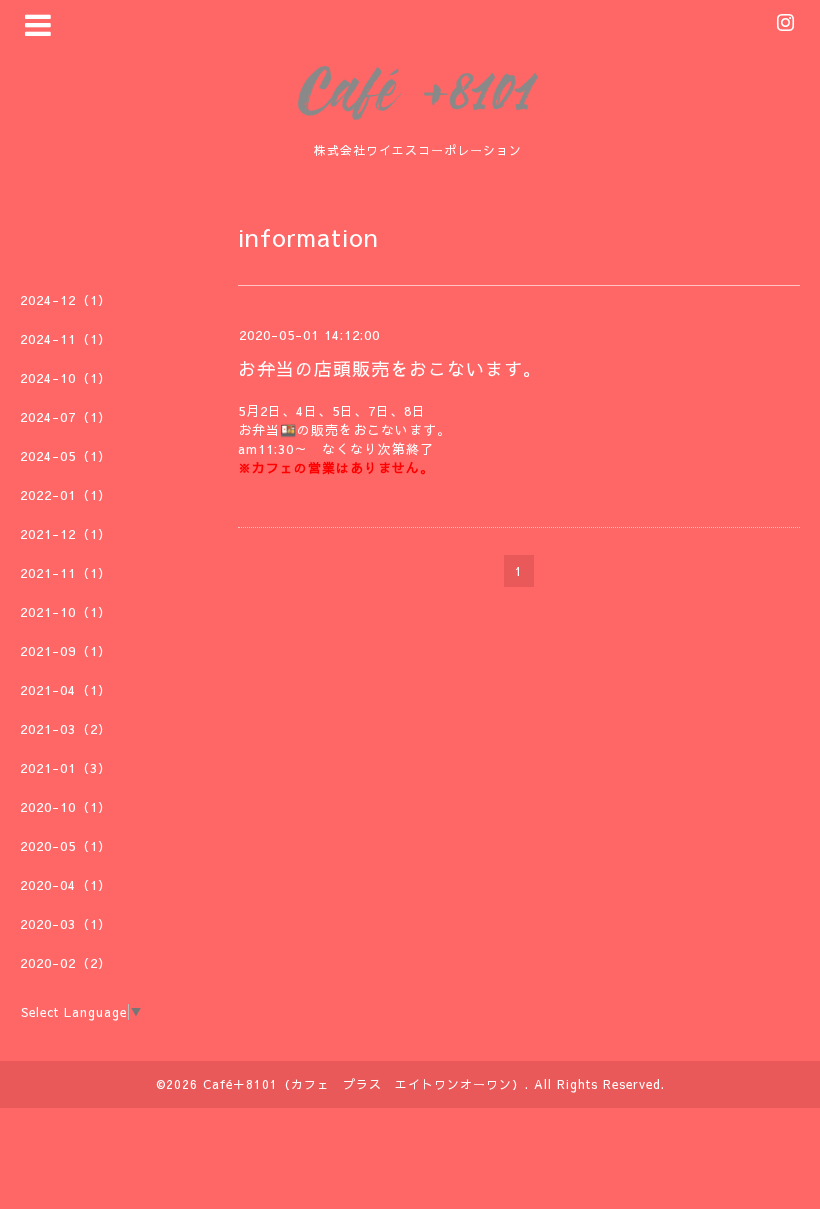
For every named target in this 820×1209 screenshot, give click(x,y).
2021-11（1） (66, 573)
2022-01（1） (66, 495)
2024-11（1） (66, 339)
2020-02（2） (66, 963)
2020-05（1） (66, 846)
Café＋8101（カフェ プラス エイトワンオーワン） (364, 1084)
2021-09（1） (66, 651)
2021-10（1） (66, 612)
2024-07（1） (66, 417)
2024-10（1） (66, 378)
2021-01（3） (66, 768)
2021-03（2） (66, 729)
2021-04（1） (66, 690)
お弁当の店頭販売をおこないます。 (390, 368)
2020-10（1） (66, 807)
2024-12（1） (66, 300)
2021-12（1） (66, 534)
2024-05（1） (66, 456)
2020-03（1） (66, 924)
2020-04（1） (66, 885)
